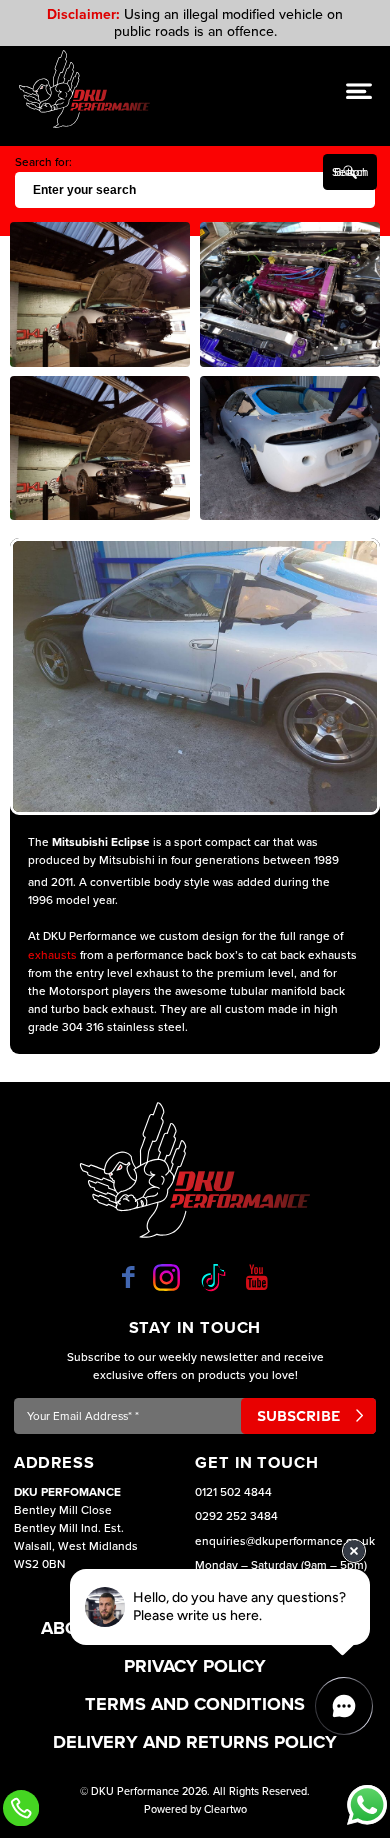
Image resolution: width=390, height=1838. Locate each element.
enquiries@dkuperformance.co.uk (285, 1541)
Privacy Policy (195, 1666)
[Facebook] (128, 1277)
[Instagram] (166, 1277)
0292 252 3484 (236, 1516)
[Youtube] (257, 1277)
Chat (367, 1805)
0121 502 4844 (233, 1492)
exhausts (52, 955)
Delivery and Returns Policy (195, 1742)
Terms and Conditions (195, 1704)
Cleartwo (225, 1809)
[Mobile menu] (359, 90)
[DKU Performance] (84, 88)
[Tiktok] (213, 1277)
